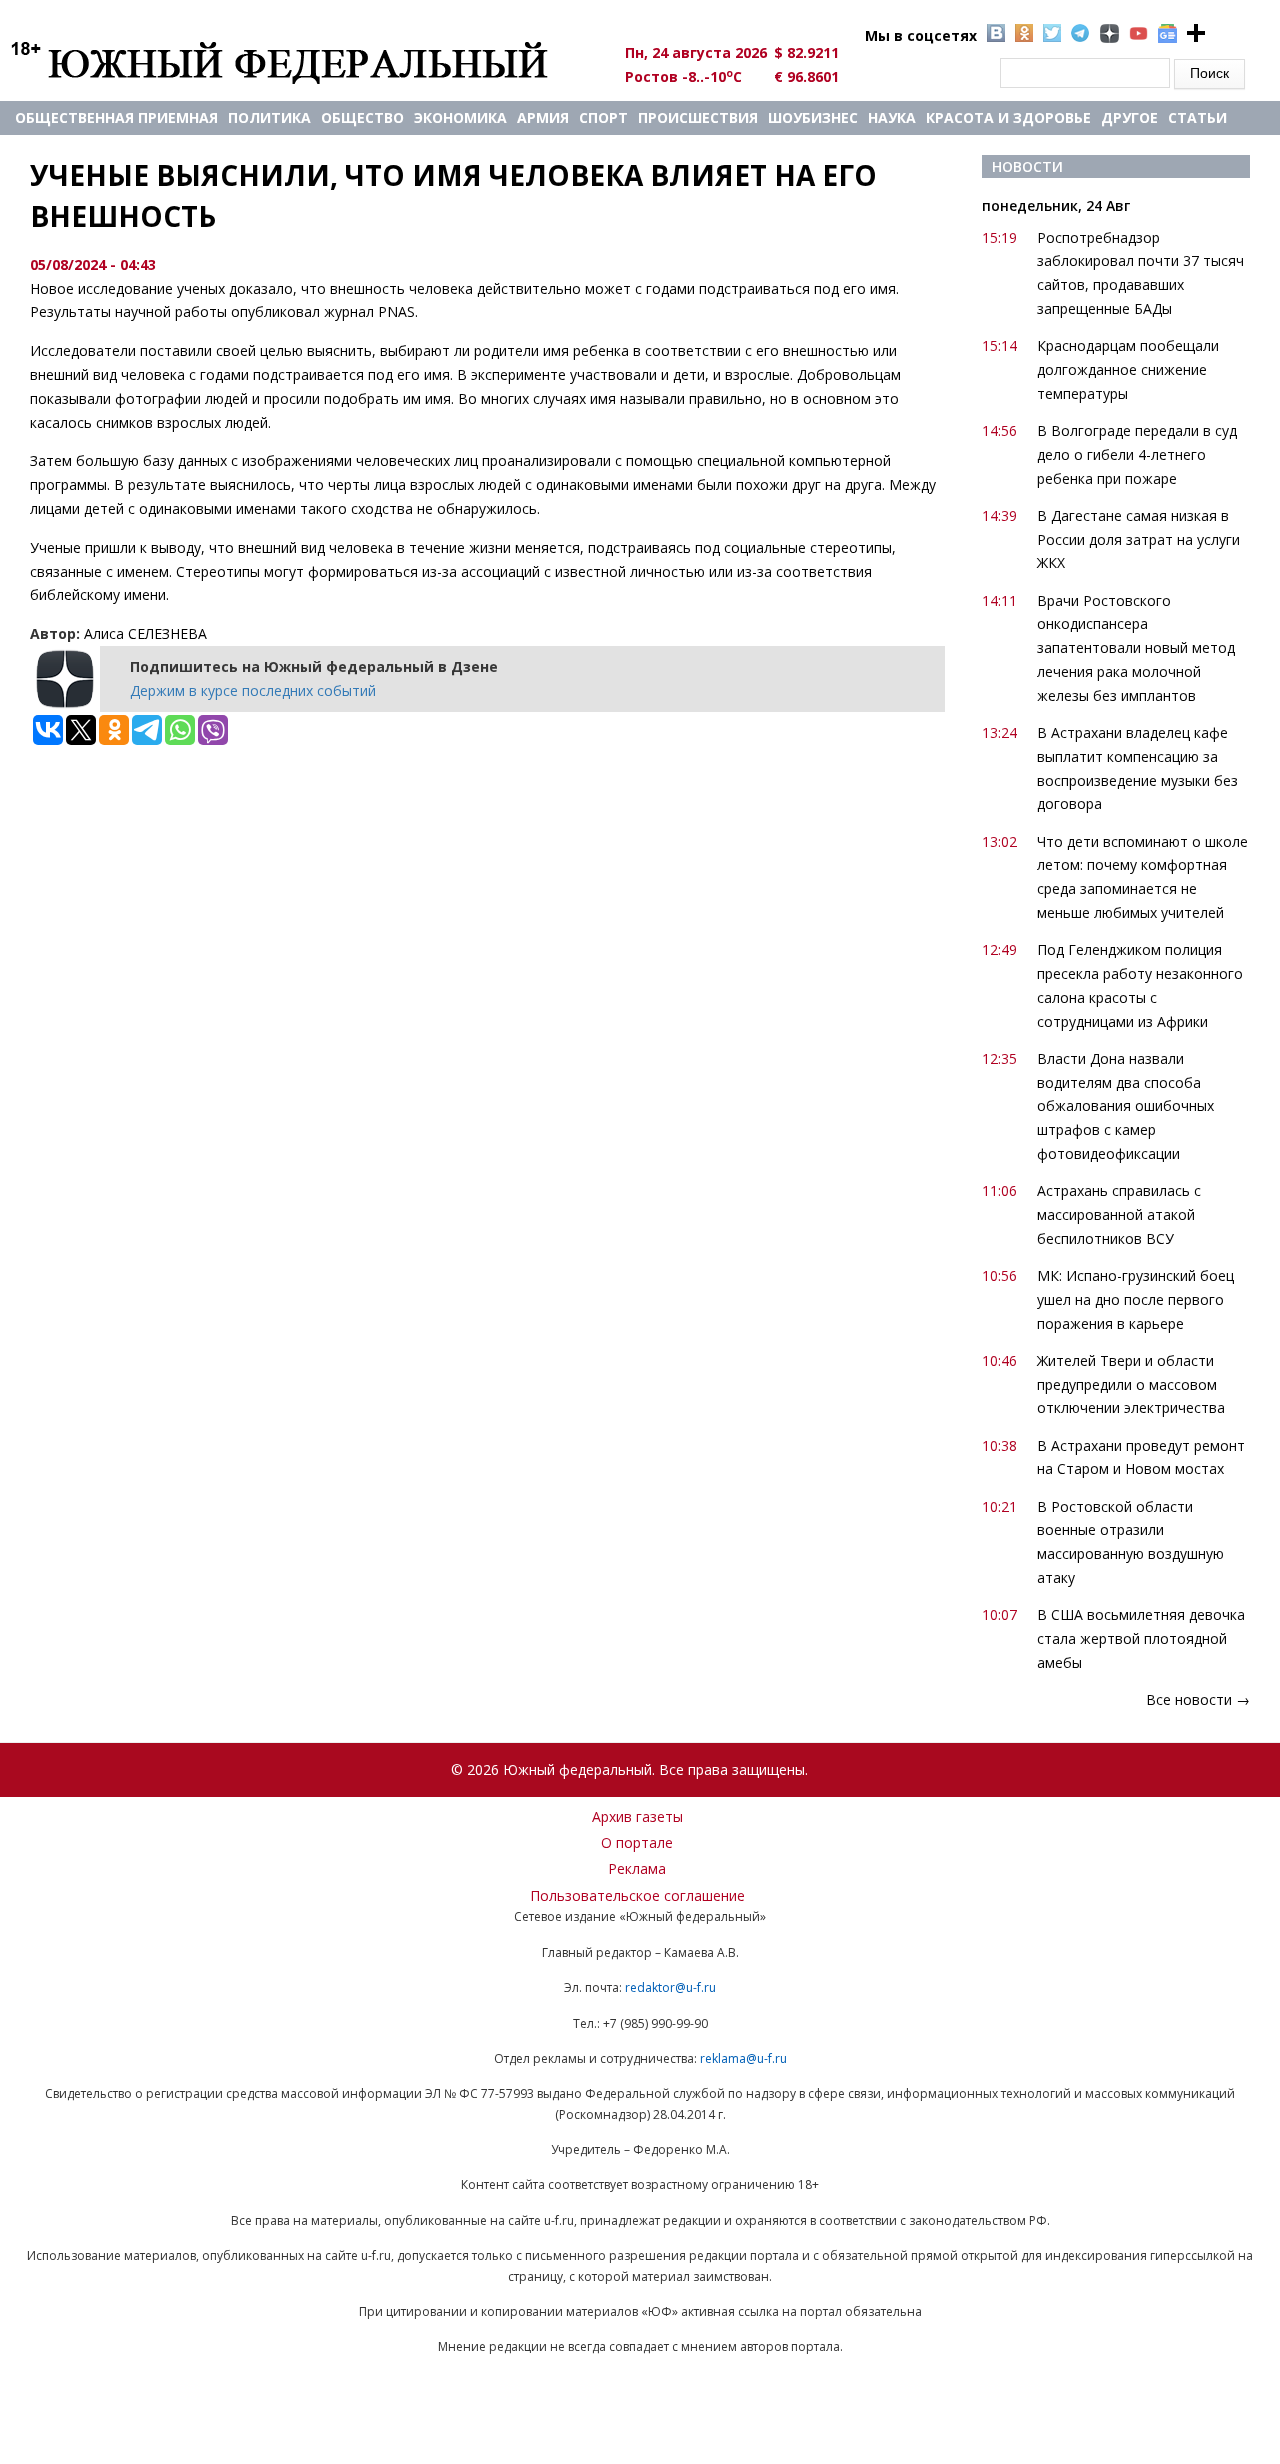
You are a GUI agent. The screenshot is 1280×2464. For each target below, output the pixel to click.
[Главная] (302, 62)
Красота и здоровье (1008, 117)
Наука (892, 117)
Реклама (637, 1868)
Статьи (1197, 117)
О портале (637, 1842)
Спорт (603, 117)
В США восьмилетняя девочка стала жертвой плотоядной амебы (1141, 1638)
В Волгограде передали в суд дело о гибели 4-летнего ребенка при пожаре (1137, 454)
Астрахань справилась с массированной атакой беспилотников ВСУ (1119, 1214)
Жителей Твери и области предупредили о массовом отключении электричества (1131, 1384)
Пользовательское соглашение (637, 1895)
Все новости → (1198, 1699)
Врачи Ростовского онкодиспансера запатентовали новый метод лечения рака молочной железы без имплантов (1136, 648)
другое (1129, 117)
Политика (269, 117)
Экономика (460, 117)
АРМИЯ (543, 117)
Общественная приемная (116, 117)
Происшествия (698, 117)
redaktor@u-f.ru (670, 1987)
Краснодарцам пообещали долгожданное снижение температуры (1128, 369)
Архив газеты (637, 1816)
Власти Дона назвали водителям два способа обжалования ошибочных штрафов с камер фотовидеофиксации (1125, 1106)
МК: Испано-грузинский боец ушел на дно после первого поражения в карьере (1135, 1299)
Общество (362, 117)
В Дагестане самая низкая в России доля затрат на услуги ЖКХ (1138, 539)
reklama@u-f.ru (743, 2058)
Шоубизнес (813, 117)
